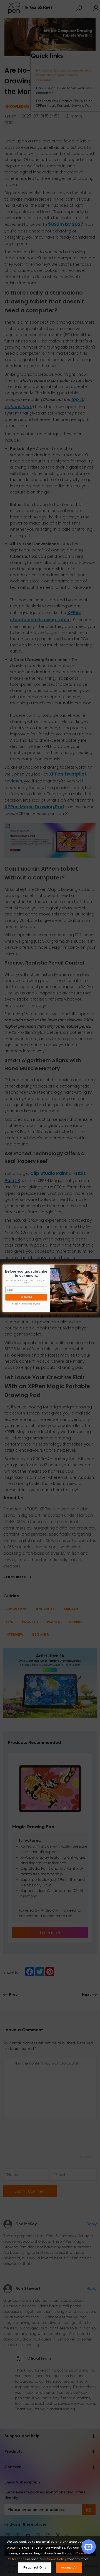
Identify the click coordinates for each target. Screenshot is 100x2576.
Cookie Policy (56, 2559)
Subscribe (26, 1297)
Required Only (35, 2568)
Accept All (69, 2568)
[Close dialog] (95, 1266)
